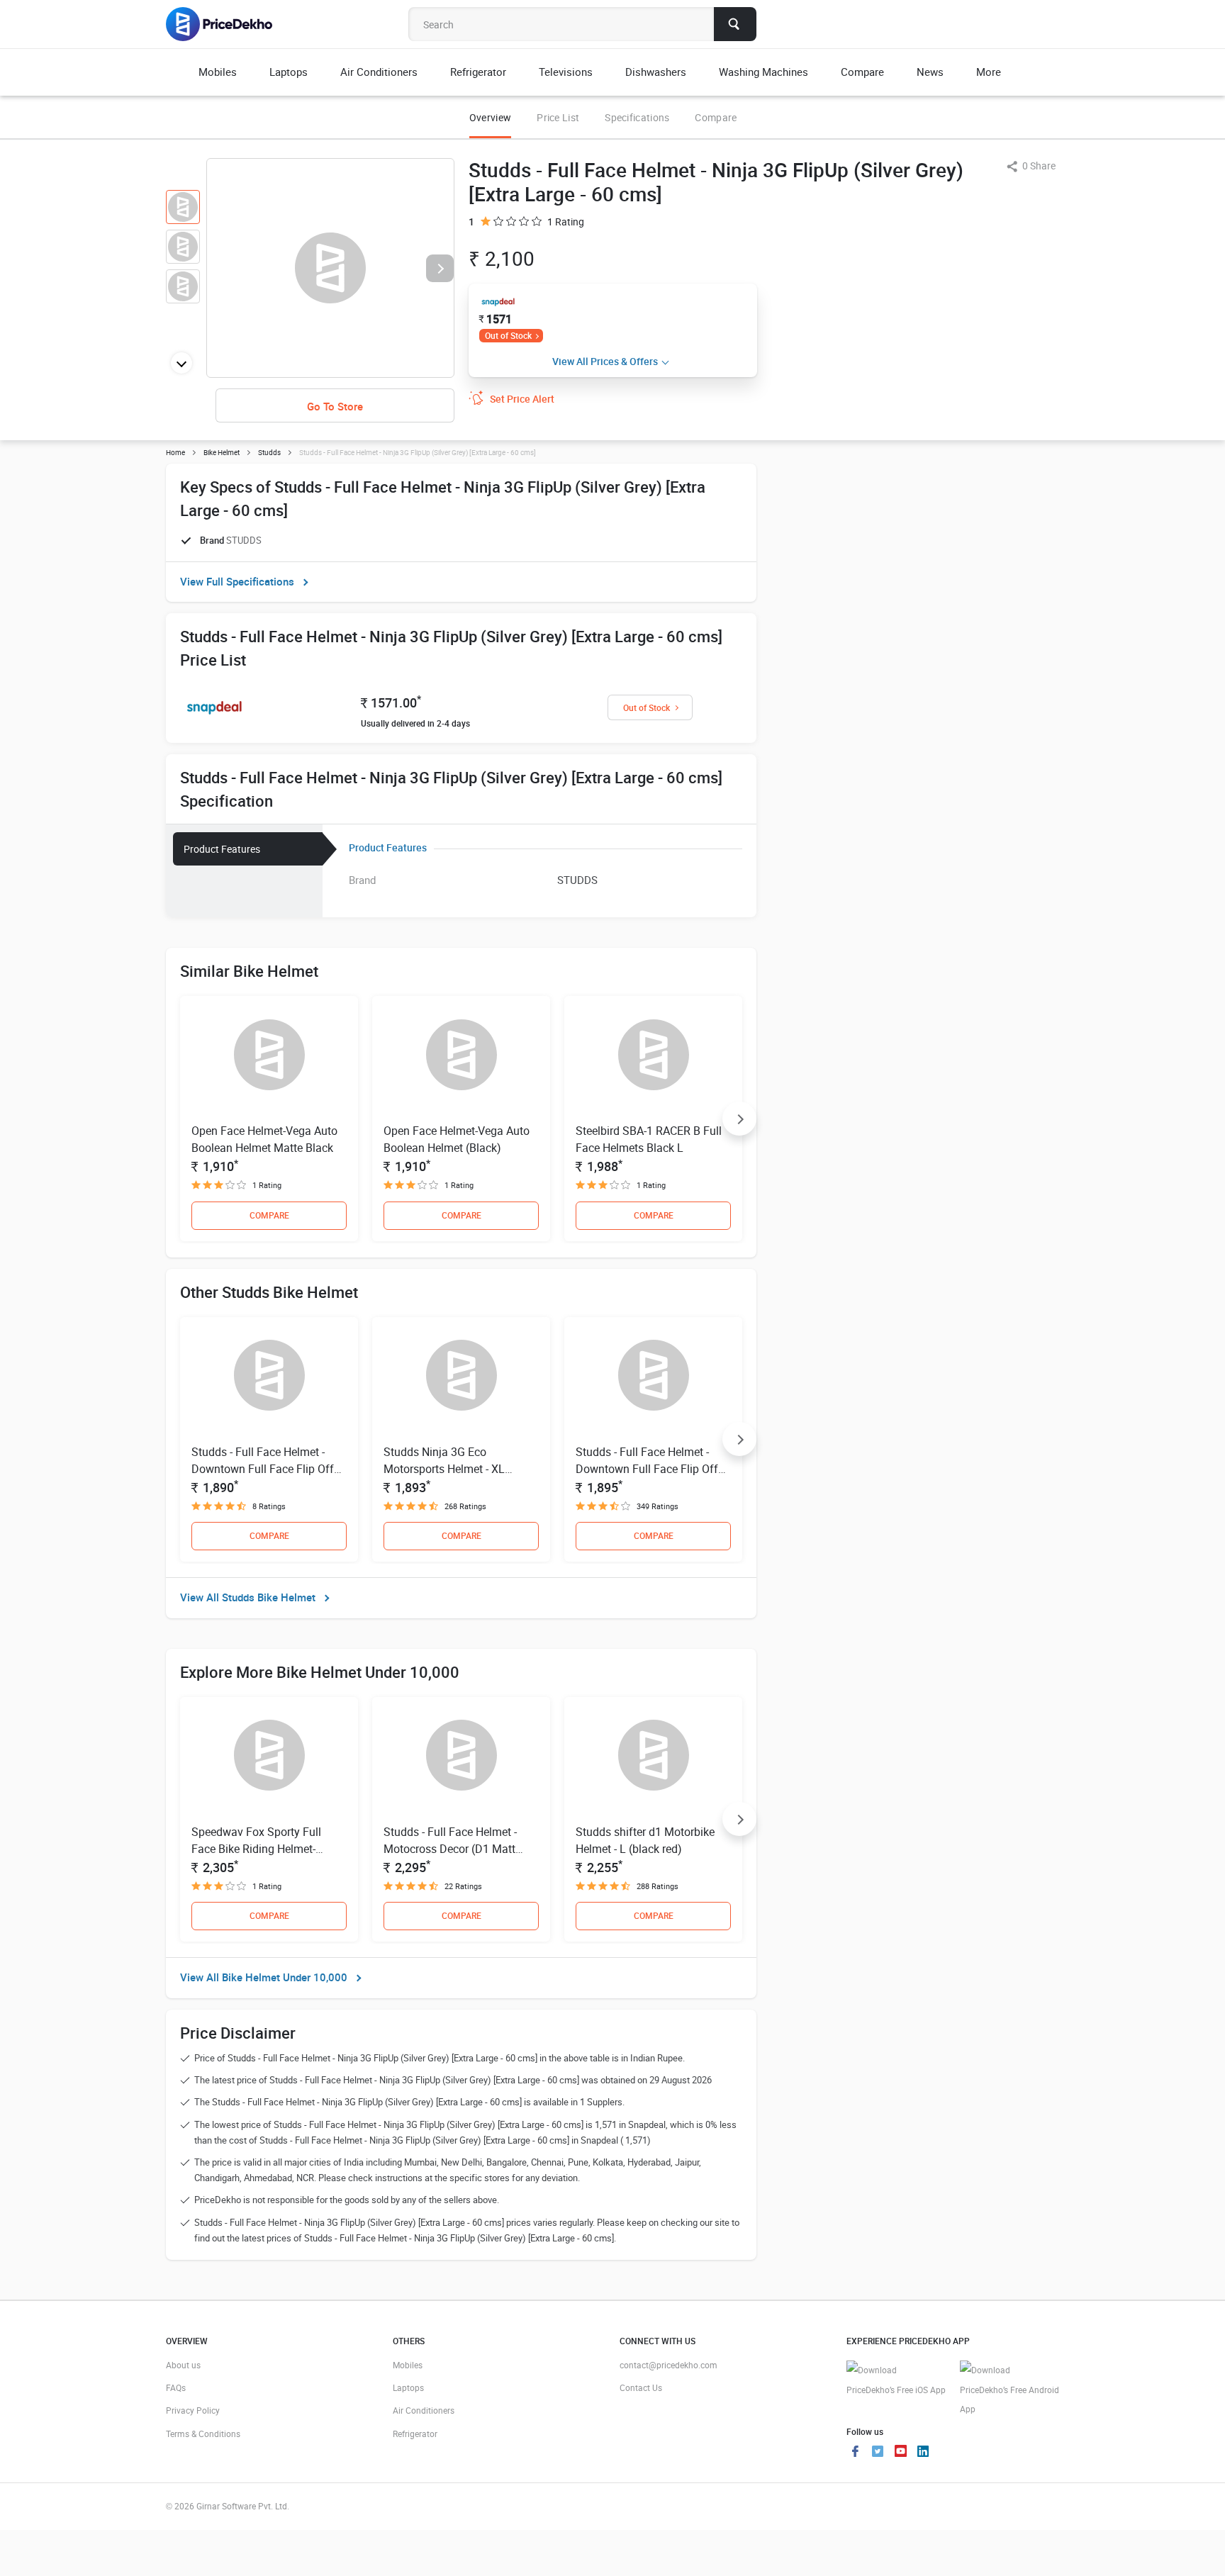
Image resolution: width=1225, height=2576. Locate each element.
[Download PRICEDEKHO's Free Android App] (1009, 2390)
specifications (637, 117)
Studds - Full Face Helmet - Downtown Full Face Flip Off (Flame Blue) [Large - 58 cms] (264, 1469)
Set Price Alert (522, 399)
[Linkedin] (923, 2453)
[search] (735, 24)
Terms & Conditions (203, 2434)
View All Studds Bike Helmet (248, 1597)
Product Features (222, 849)
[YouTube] (900, 2453)
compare (269, 1215)
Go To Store (335, 406)
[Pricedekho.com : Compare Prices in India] (229, 24)
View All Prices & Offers (605, 361)
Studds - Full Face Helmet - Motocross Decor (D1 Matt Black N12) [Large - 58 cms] (452, 1849)
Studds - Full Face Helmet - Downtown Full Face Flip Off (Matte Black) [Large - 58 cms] (650, 1469)
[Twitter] (878, 2453)
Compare (716, 117)
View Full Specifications (237, 581)
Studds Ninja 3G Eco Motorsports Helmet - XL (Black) (444, 1469)
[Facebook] (855, 2453)
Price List (558, 117)
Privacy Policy (193, 2410)
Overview (490, 117)
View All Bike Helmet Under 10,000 (264, 1977)
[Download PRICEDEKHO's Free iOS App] (896, 2380)
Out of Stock (508, 335)
